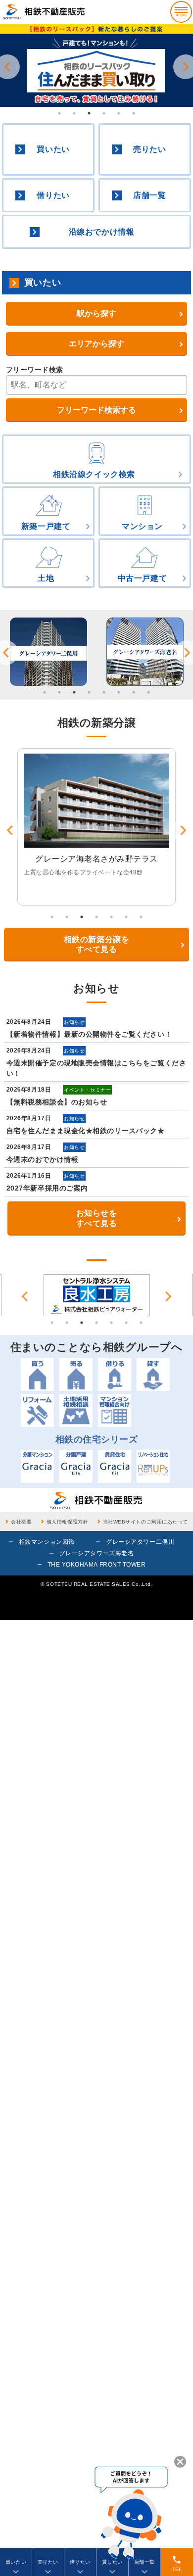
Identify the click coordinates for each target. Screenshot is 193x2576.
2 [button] (74, 113)
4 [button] (104, 113)
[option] (48, 652)
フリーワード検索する (96, 410)
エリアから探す (96, 344)
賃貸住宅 (115, 1466)
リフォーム (37, 1410)
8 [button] (148, 692)
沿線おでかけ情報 (101, 232)
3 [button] (89, 113)
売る (76, 1374)
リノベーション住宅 (153, 1466)
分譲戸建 (76, 1466)
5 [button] (119, 113)
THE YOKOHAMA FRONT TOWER (97, 1565)
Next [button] (168, 1296)
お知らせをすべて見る (97, 1218)
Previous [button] (25, 1296)
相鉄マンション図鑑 (47, 1542)
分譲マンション (37, 1466)
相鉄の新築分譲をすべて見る (96, 945)
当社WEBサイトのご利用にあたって (145, 1522)
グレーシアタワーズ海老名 (96, 1553)
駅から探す (96, 313)
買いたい (53, 149)
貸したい (112, 2562)
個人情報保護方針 (67, 1522)
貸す (153, 1374)
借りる (115, 1374)
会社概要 (21, 1522)
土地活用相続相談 (76, 1410)
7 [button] (134, 692)
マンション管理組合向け (115, 1410)
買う (37, 1374)
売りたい (149, 149)
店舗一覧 (149, 195)
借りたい (53, 195)
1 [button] (59, 113)
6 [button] (134, 113)
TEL (177, 2563)
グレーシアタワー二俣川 (140, 1542)
